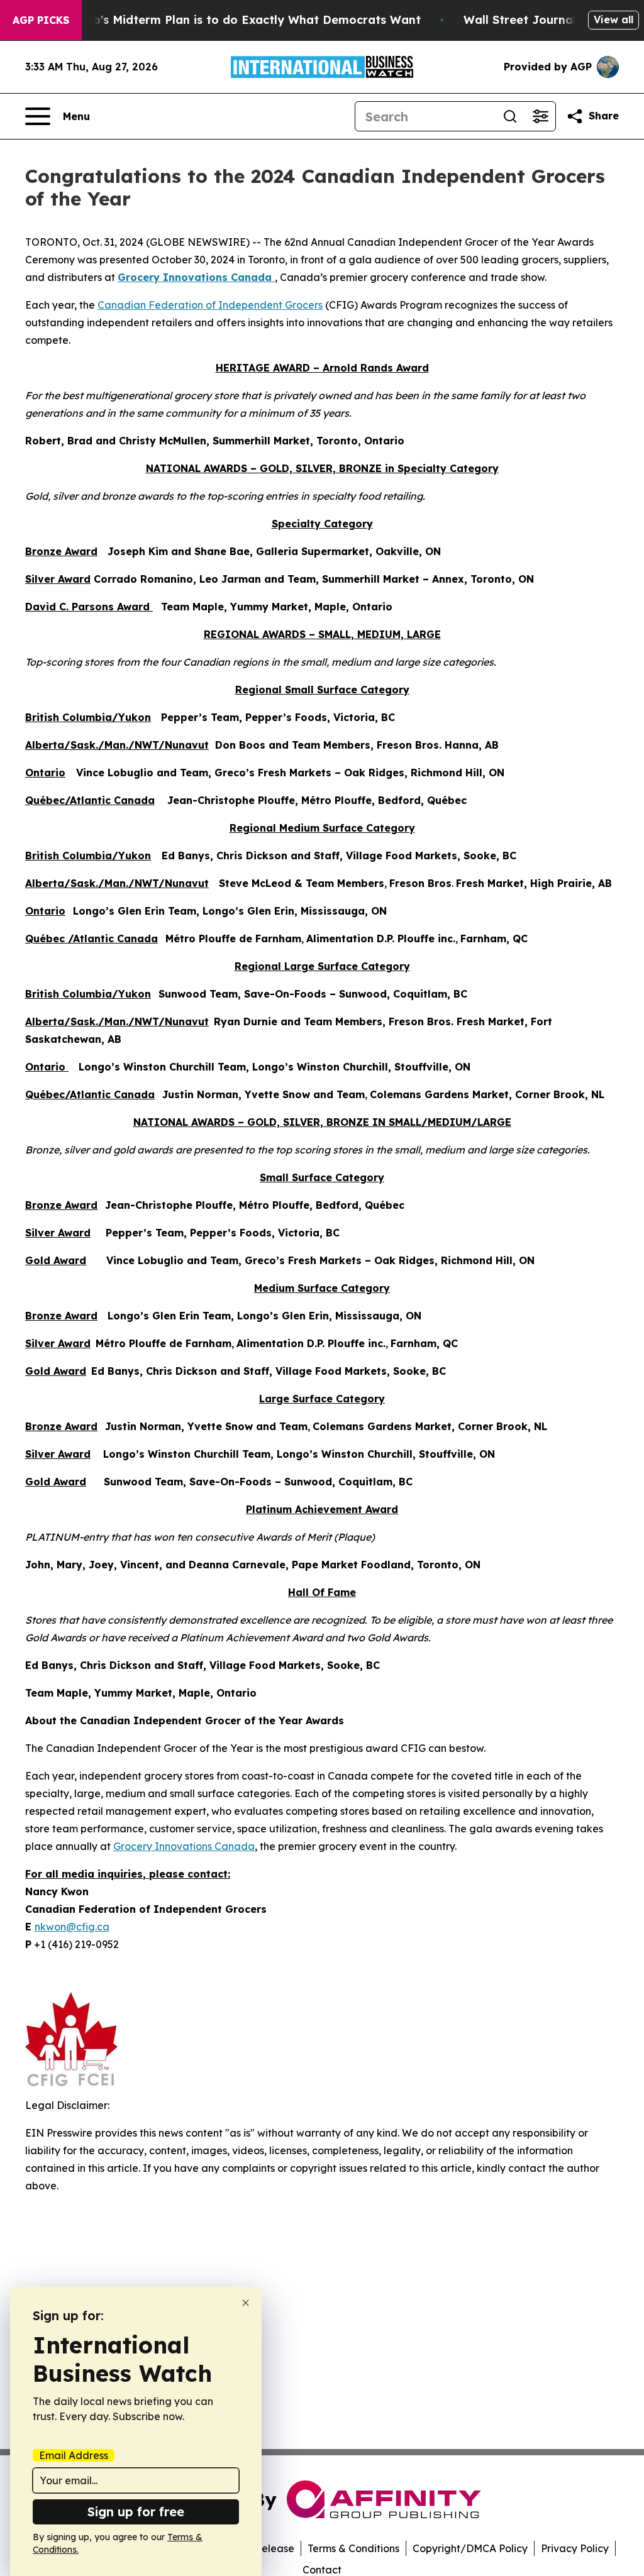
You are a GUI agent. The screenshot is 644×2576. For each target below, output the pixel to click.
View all (613, 19)
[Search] (510, 116)
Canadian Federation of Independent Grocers (210, 305)
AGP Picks (41, 20)
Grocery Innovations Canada (184, 1846)
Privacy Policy (575, 2548)
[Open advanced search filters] (540, 116)
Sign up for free (136, 2512)
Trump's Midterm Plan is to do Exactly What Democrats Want (242, 20)
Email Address (74, 2455)
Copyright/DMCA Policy (470, 2548)
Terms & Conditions (353, 2548)
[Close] (246, 2303)
